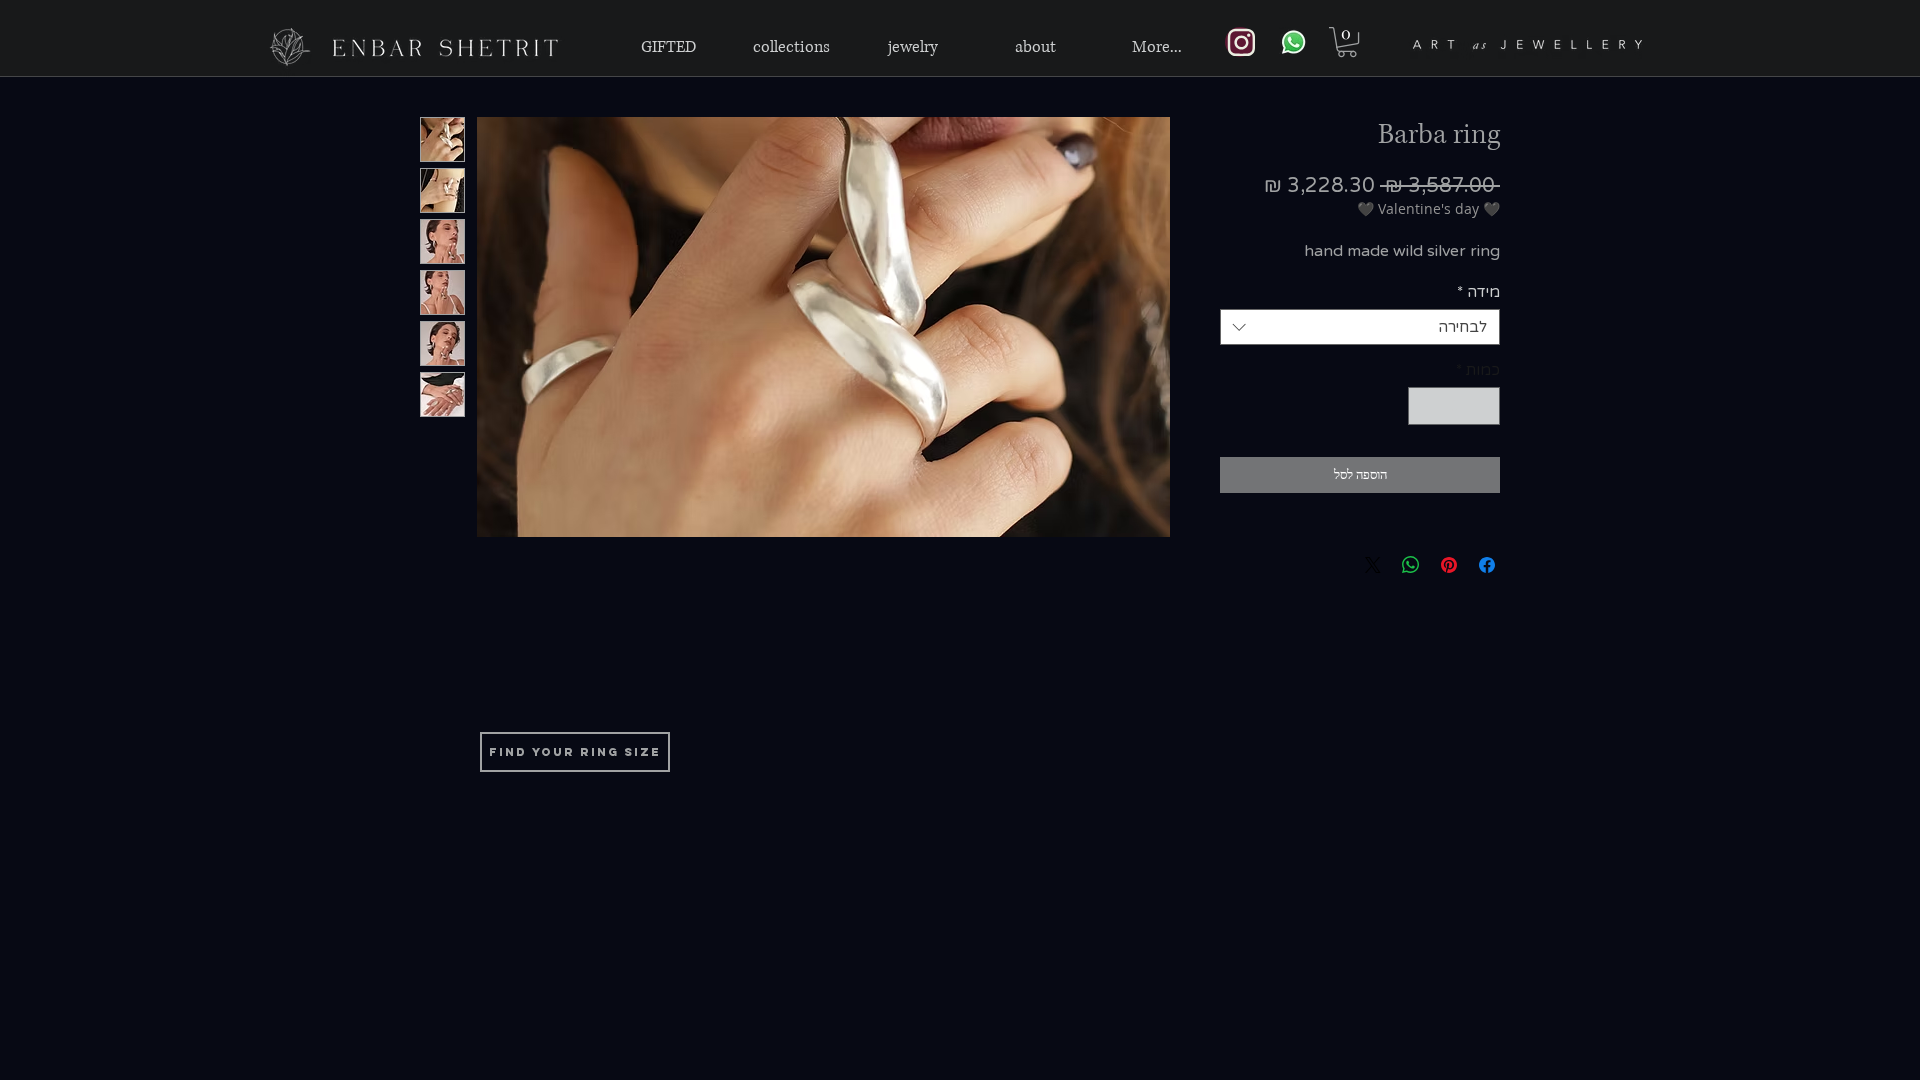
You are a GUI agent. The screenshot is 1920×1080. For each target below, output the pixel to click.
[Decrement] (1484, 406)
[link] (1347, 42)
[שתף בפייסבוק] (1487, 565)
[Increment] (1424, 406)
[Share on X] (1373, 565)
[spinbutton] (1454, 406)
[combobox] (1360, 327)
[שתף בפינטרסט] (1449, 565)
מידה (1478, 292)
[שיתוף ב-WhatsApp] (1411, 565)
